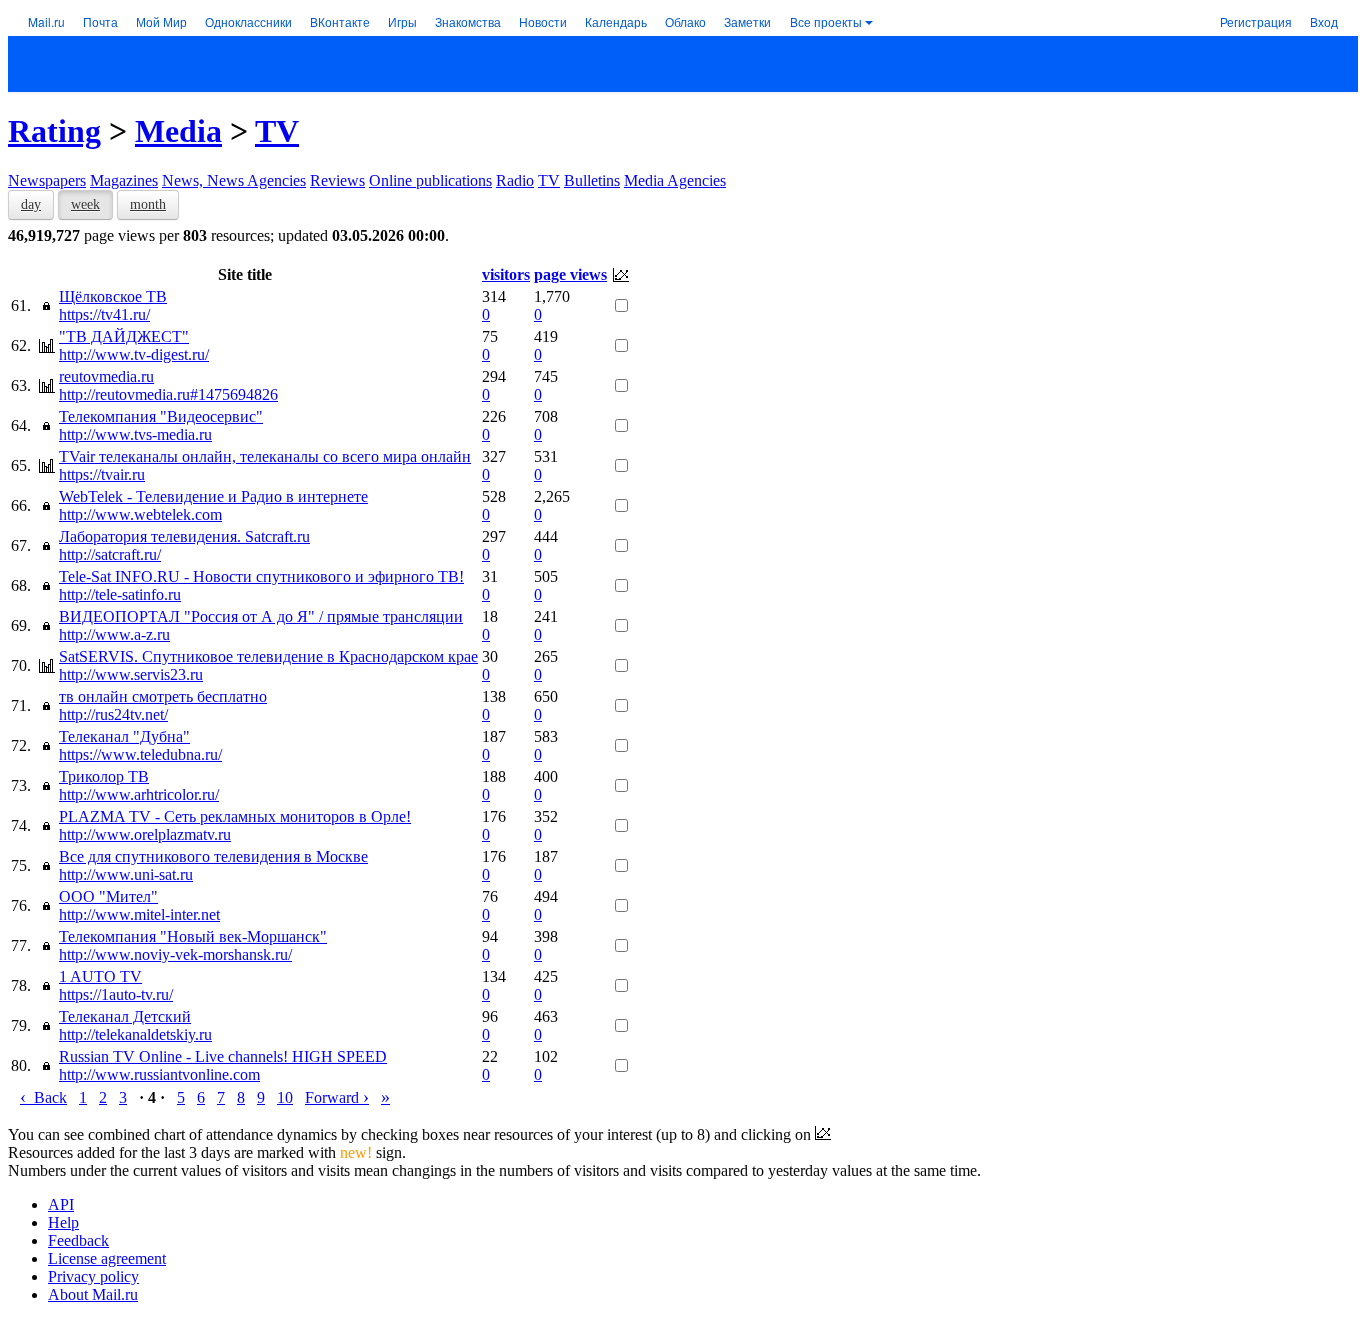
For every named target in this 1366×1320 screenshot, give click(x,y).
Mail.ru (46, 21)
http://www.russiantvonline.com (159, 1074)
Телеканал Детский (125, 1016)
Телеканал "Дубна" (124, 736)
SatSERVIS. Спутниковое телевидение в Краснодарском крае (268, 656)
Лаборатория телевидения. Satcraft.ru (184, 536)
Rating (54, 131)
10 (285, 1097)
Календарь (616, 21)
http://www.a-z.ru (114, 634)
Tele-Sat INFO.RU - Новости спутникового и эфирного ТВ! (261, 576)
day (31, 204)
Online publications (430, 180)
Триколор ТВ (104, 776)
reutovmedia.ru (106, 376)
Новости (543, 21)
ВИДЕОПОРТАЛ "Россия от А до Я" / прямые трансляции (261, 616)
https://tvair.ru (102, 474)
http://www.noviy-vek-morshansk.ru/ (175, 954)
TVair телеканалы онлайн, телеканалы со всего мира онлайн (265, 456)
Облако (685, 21)
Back (43, 1097)
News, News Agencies (234, 180)
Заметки (747, 21)
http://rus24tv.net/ (113, 714)
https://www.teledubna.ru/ (140, 754)
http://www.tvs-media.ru (135, 434)
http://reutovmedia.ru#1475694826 (168, 394)
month (148, 204)
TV (277, 131)
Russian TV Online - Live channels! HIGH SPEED (223, 1056)
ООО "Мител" (108, 896)
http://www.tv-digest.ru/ (134, 354)
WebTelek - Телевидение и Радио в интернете (213, 496)
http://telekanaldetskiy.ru (135, 1034)
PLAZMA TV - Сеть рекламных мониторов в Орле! (235, 816)
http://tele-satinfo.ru (120, 594)
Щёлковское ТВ (113, 296)
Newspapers (47, 180)
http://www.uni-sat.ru (126, 874)
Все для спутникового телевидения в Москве (213, 856)
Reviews (337, 180)
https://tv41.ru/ (104, 314)
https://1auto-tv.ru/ (116, 994)
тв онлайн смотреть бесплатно (163, 696)
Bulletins (592, 180)
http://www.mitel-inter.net (139, 914)
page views (570, 274)
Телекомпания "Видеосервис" (161, 416)
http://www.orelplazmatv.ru (145, 834)
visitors (506, 274)
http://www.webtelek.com (140, 514)
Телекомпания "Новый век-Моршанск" (193, 936)
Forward (337, 1097)
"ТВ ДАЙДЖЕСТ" (124, 336)
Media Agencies (675, 180)
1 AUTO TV (100, 976)
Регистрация (1256, 21)
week (85, 204)
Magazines (124, 180)
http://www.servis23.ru (131, 674)
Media (178, 131)
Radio (515, 180)
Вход (1324, 21)
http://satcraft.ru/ (110, 554)
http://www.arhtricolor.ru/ (139, 794)
